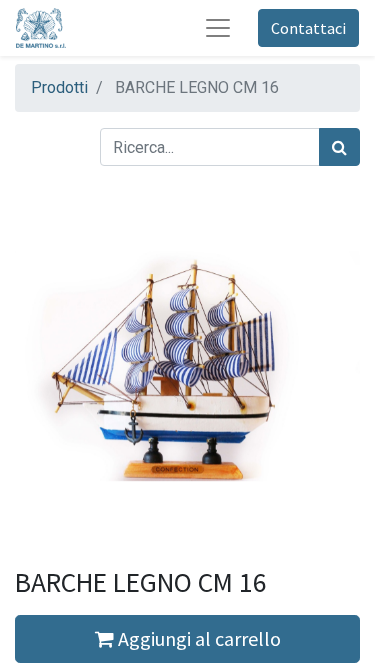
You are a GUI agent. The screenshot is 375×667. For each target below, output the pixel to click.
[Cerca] (339, 147)
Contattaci (308, 28)
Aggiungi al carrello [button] (197, 638)
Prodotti (59, 87)
